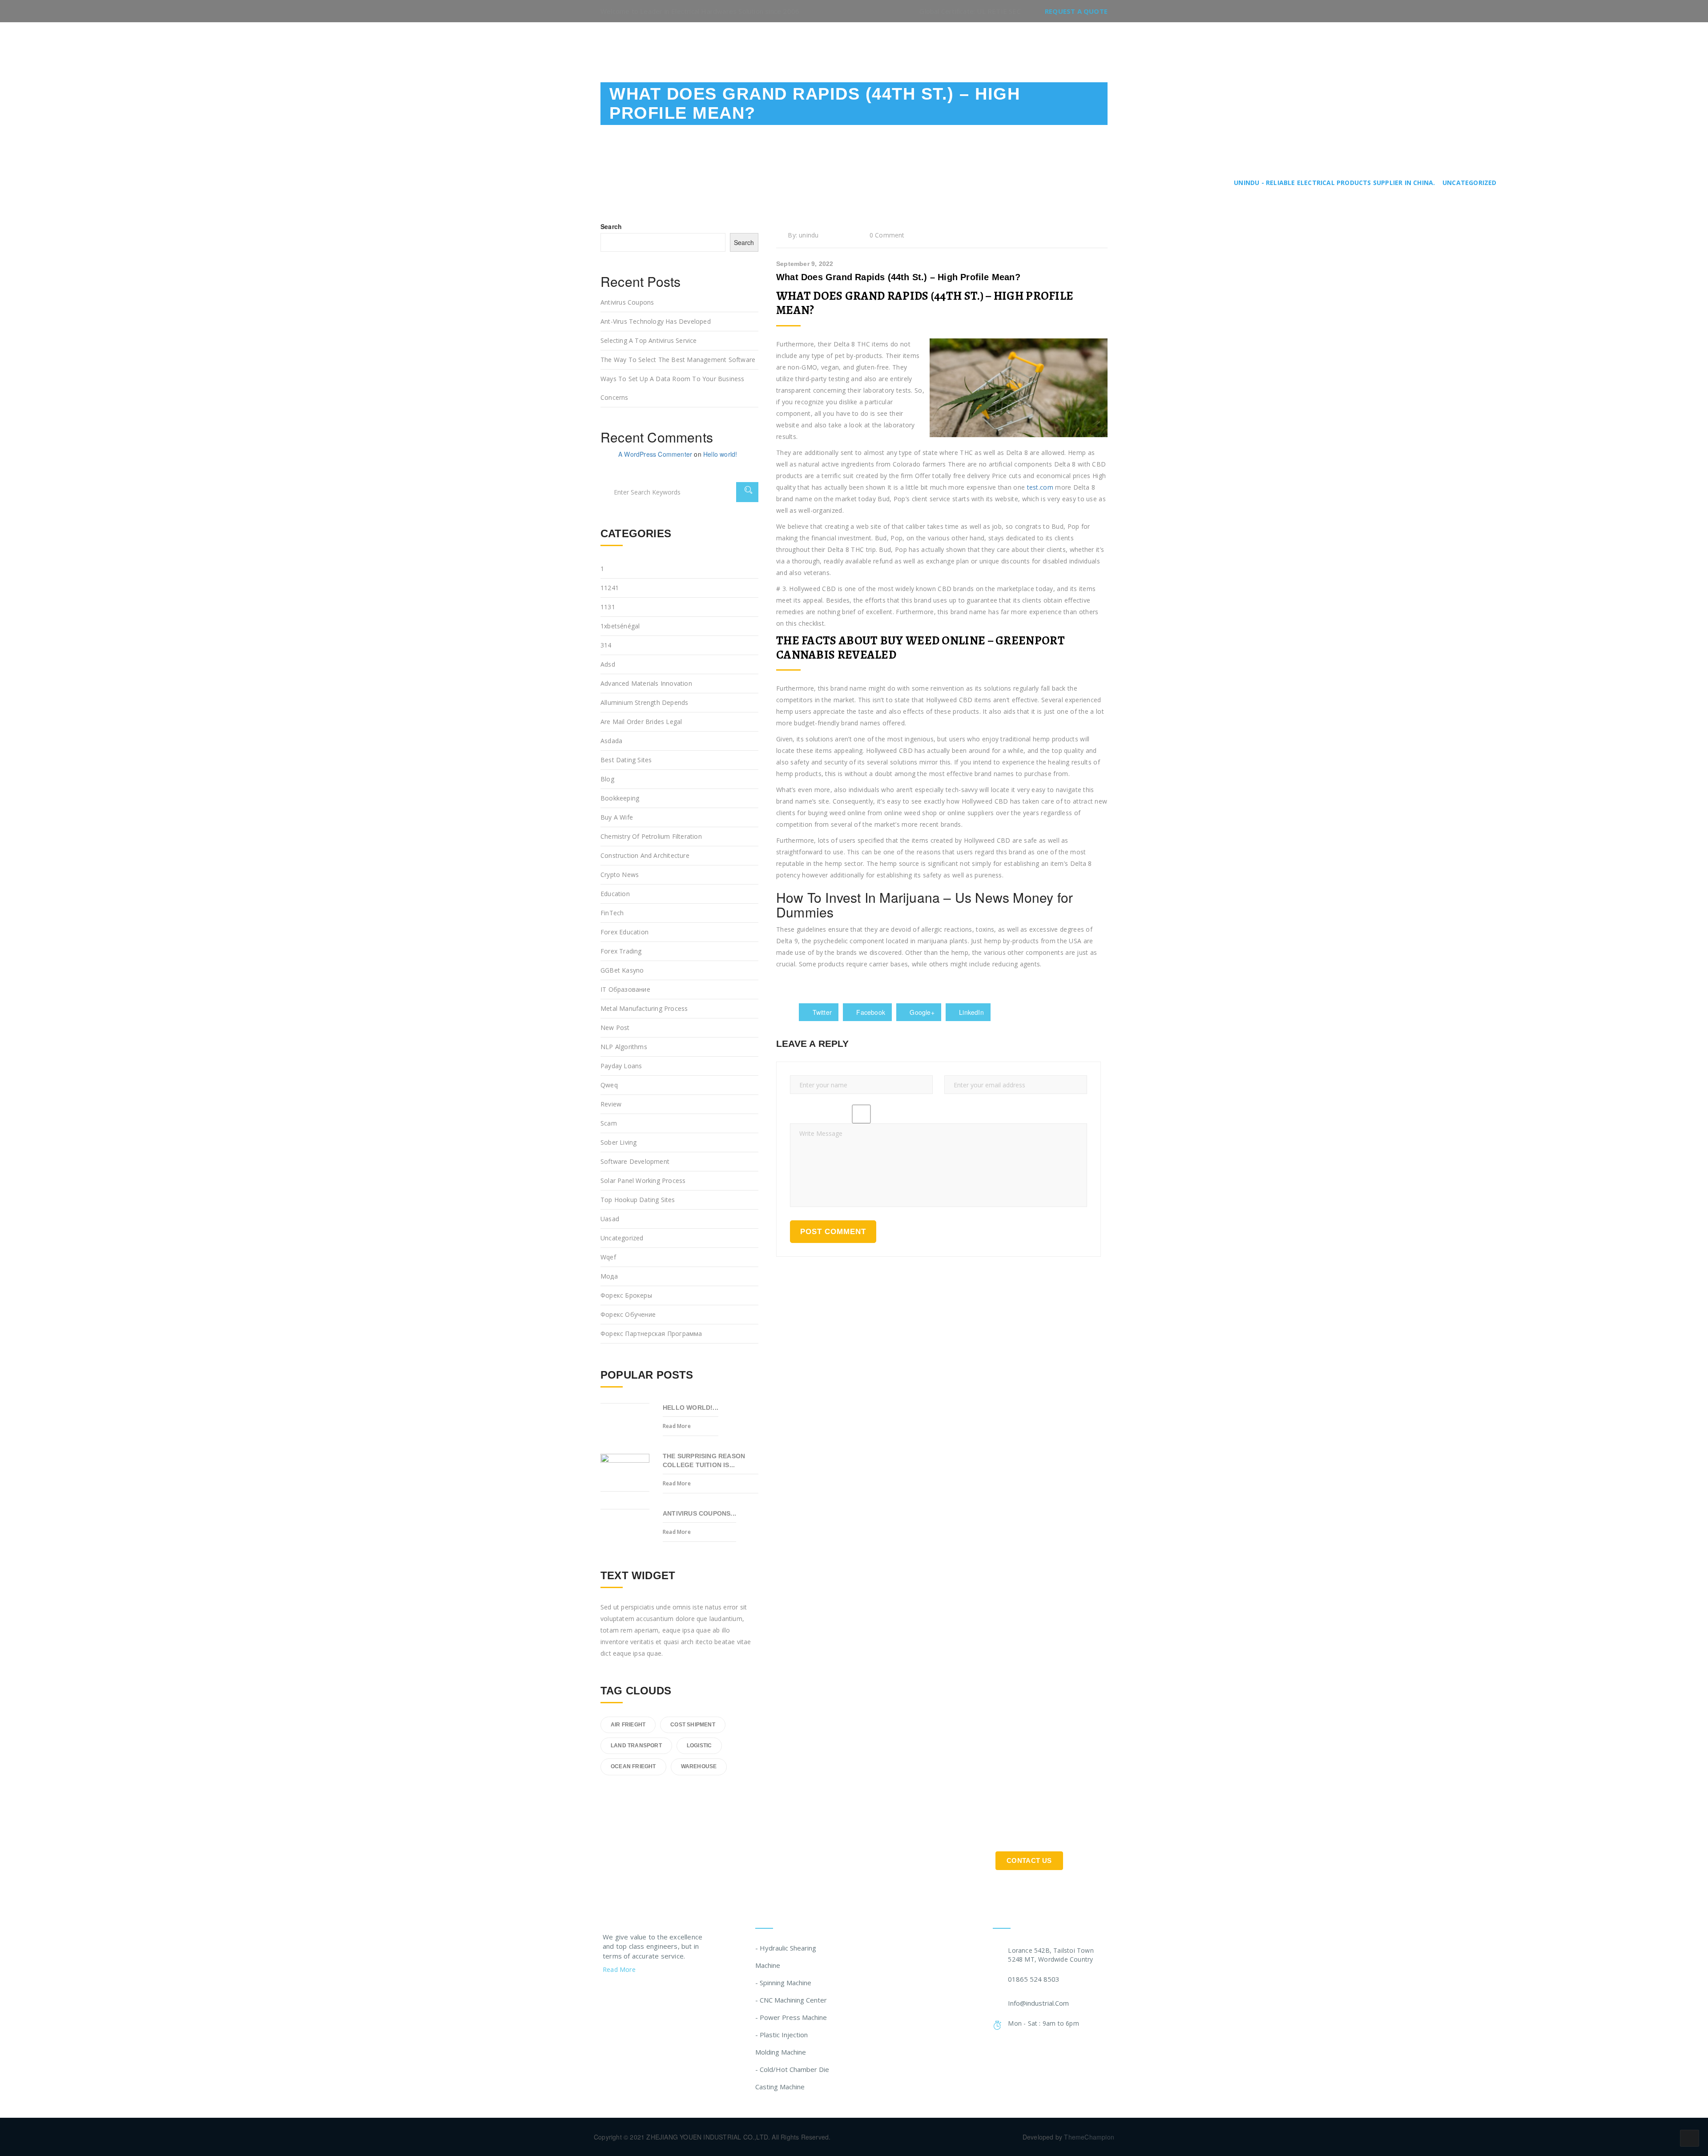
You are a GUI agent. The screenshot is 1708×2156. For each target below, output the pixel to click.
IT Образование (625, 989)
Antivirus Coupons (627, 302)
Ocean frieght (633, 1766)
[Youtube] (657, 1992)
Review (611, 1104)
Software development (635, 1161)
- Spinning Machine (783, 1983)
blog (607, 779)
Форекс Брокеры (626, 1295)
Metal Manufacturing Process (644, 1008)
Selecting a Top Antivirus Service (649, 340)
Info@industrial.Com (1038, 2003)
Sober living (618, 1142)
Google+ (921, 1012)
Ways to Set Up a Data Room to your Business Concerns (673, 388)
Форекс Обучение (628, 1314)
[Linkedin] (640, 1992)
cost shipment (693, 1725)
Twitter (821, 1012)
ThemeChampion (1089, 2137)
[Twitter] (606, 1992)
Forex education (624, 932)
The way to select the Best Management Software (678, 360)
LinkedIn (971, 1012)
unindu (809, 235)
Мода (609, 1276)
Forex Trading (621, 951)
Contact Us (1057, 46)
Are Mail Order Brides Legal (641, 722)
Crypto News (620, 875)
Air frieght (628, 1725)
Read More (677, 1426)
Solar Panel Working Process (643, 1181)
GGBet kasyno (622, 970)
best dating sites (626, 760)
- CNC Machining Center (791, 2000)
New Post (615, 1028)
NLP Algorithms (624, 1047)
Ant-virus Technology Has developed (656, 321)
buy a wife (617, 817)
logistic (699, 1746)
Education (615, 894)
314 (606, 645)
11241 (610, 588)
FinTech (612, 913)
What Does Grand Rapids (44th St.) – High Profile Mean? (898, 277)
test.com (1040, 487)
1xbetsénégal (620, 626)
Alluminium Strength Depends (644, 702)
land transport (636, 1746)
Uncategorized (622, 1238)
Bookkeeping (620, 798)
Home (840, 46)
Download (996, 46)
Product (940, 46)
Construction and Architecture (645, 855)
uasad (610, 1219)
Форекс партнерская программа (651, 1333)
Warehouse (699, 1766)
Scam (609, 1123)
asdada (611, 741)
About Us (886, 46)
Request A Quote (1076, 11)
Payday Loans (621, 1066)
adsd (608, 664)
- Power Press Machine (791, 2017)
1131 (608, 607)
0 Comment (887, 235)
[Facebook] (623, 1992)
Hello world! (720, 454)
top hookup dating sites (638, 1200)
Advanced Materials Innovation (646, 683)
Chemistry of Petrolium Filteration (651, 836)
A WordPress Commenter (655, 454)
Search (611, 226)
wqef (608, 1257)
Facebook (870, 1012)
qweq (609, 1085)
